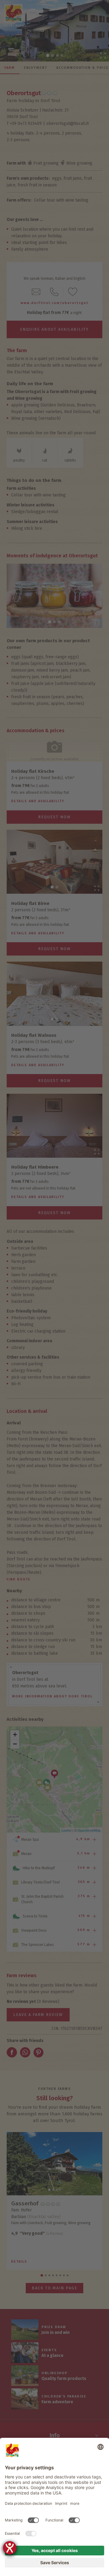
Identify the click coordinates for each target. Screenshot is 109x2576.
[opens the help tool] (10, 2548)
